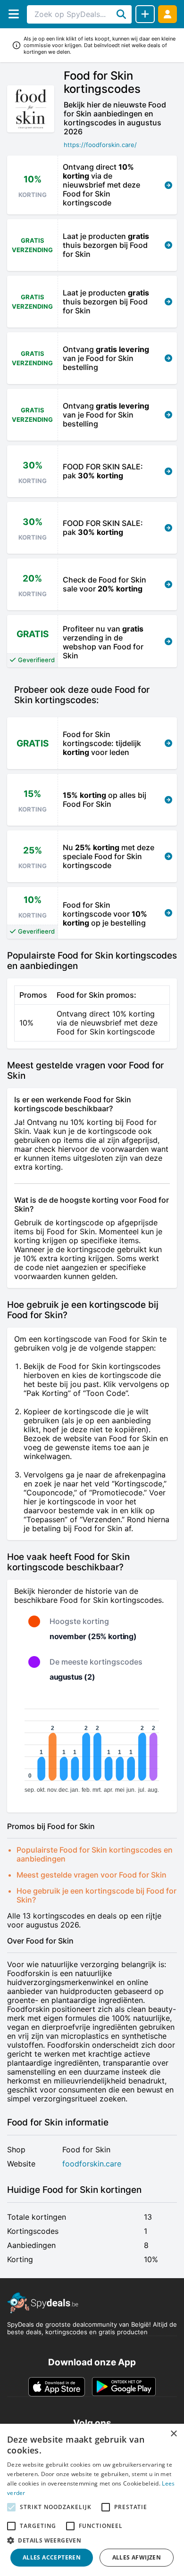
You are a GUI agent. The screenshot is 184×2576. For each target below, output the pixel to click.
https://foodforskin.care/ (100, 145)
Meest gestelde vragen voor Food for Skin (92, 1875)
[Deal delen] (145, 14)
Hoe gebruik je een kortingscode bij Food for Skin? (96, 1895)
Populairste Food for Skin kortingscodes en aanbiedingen (95, 1854)
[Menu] (13, 14)
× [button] (173, 2434)
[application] (92, 1747)
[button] (92, 2540)
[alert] (92, 2500)
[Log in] (167, 14)
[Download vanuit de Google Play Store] (124, 2387)
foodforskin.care (92, 2164)
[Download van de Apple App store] (57, 2387)
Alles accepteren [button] (52, 2557)
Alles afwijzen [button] (137, 2557)
